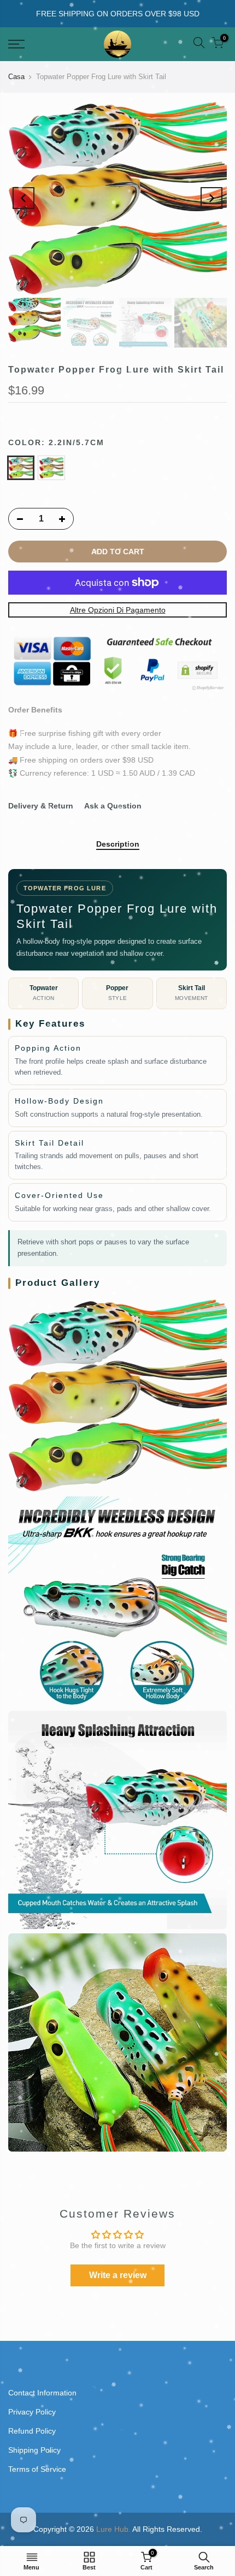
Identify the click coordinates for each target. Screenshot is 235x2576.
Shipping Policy (34, 2450)
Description (118, 844)
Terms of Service (37, 2469)
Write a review (118, 2275)
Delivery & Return (41, 806)
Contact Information (42, 2393)
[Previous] (23, 198)
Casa (16, 77)
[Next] (211, 198)
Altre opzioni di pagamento (118, 610)
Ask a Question (113, 806)
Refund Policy (32, 2431)
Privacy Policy (32, 2412)
